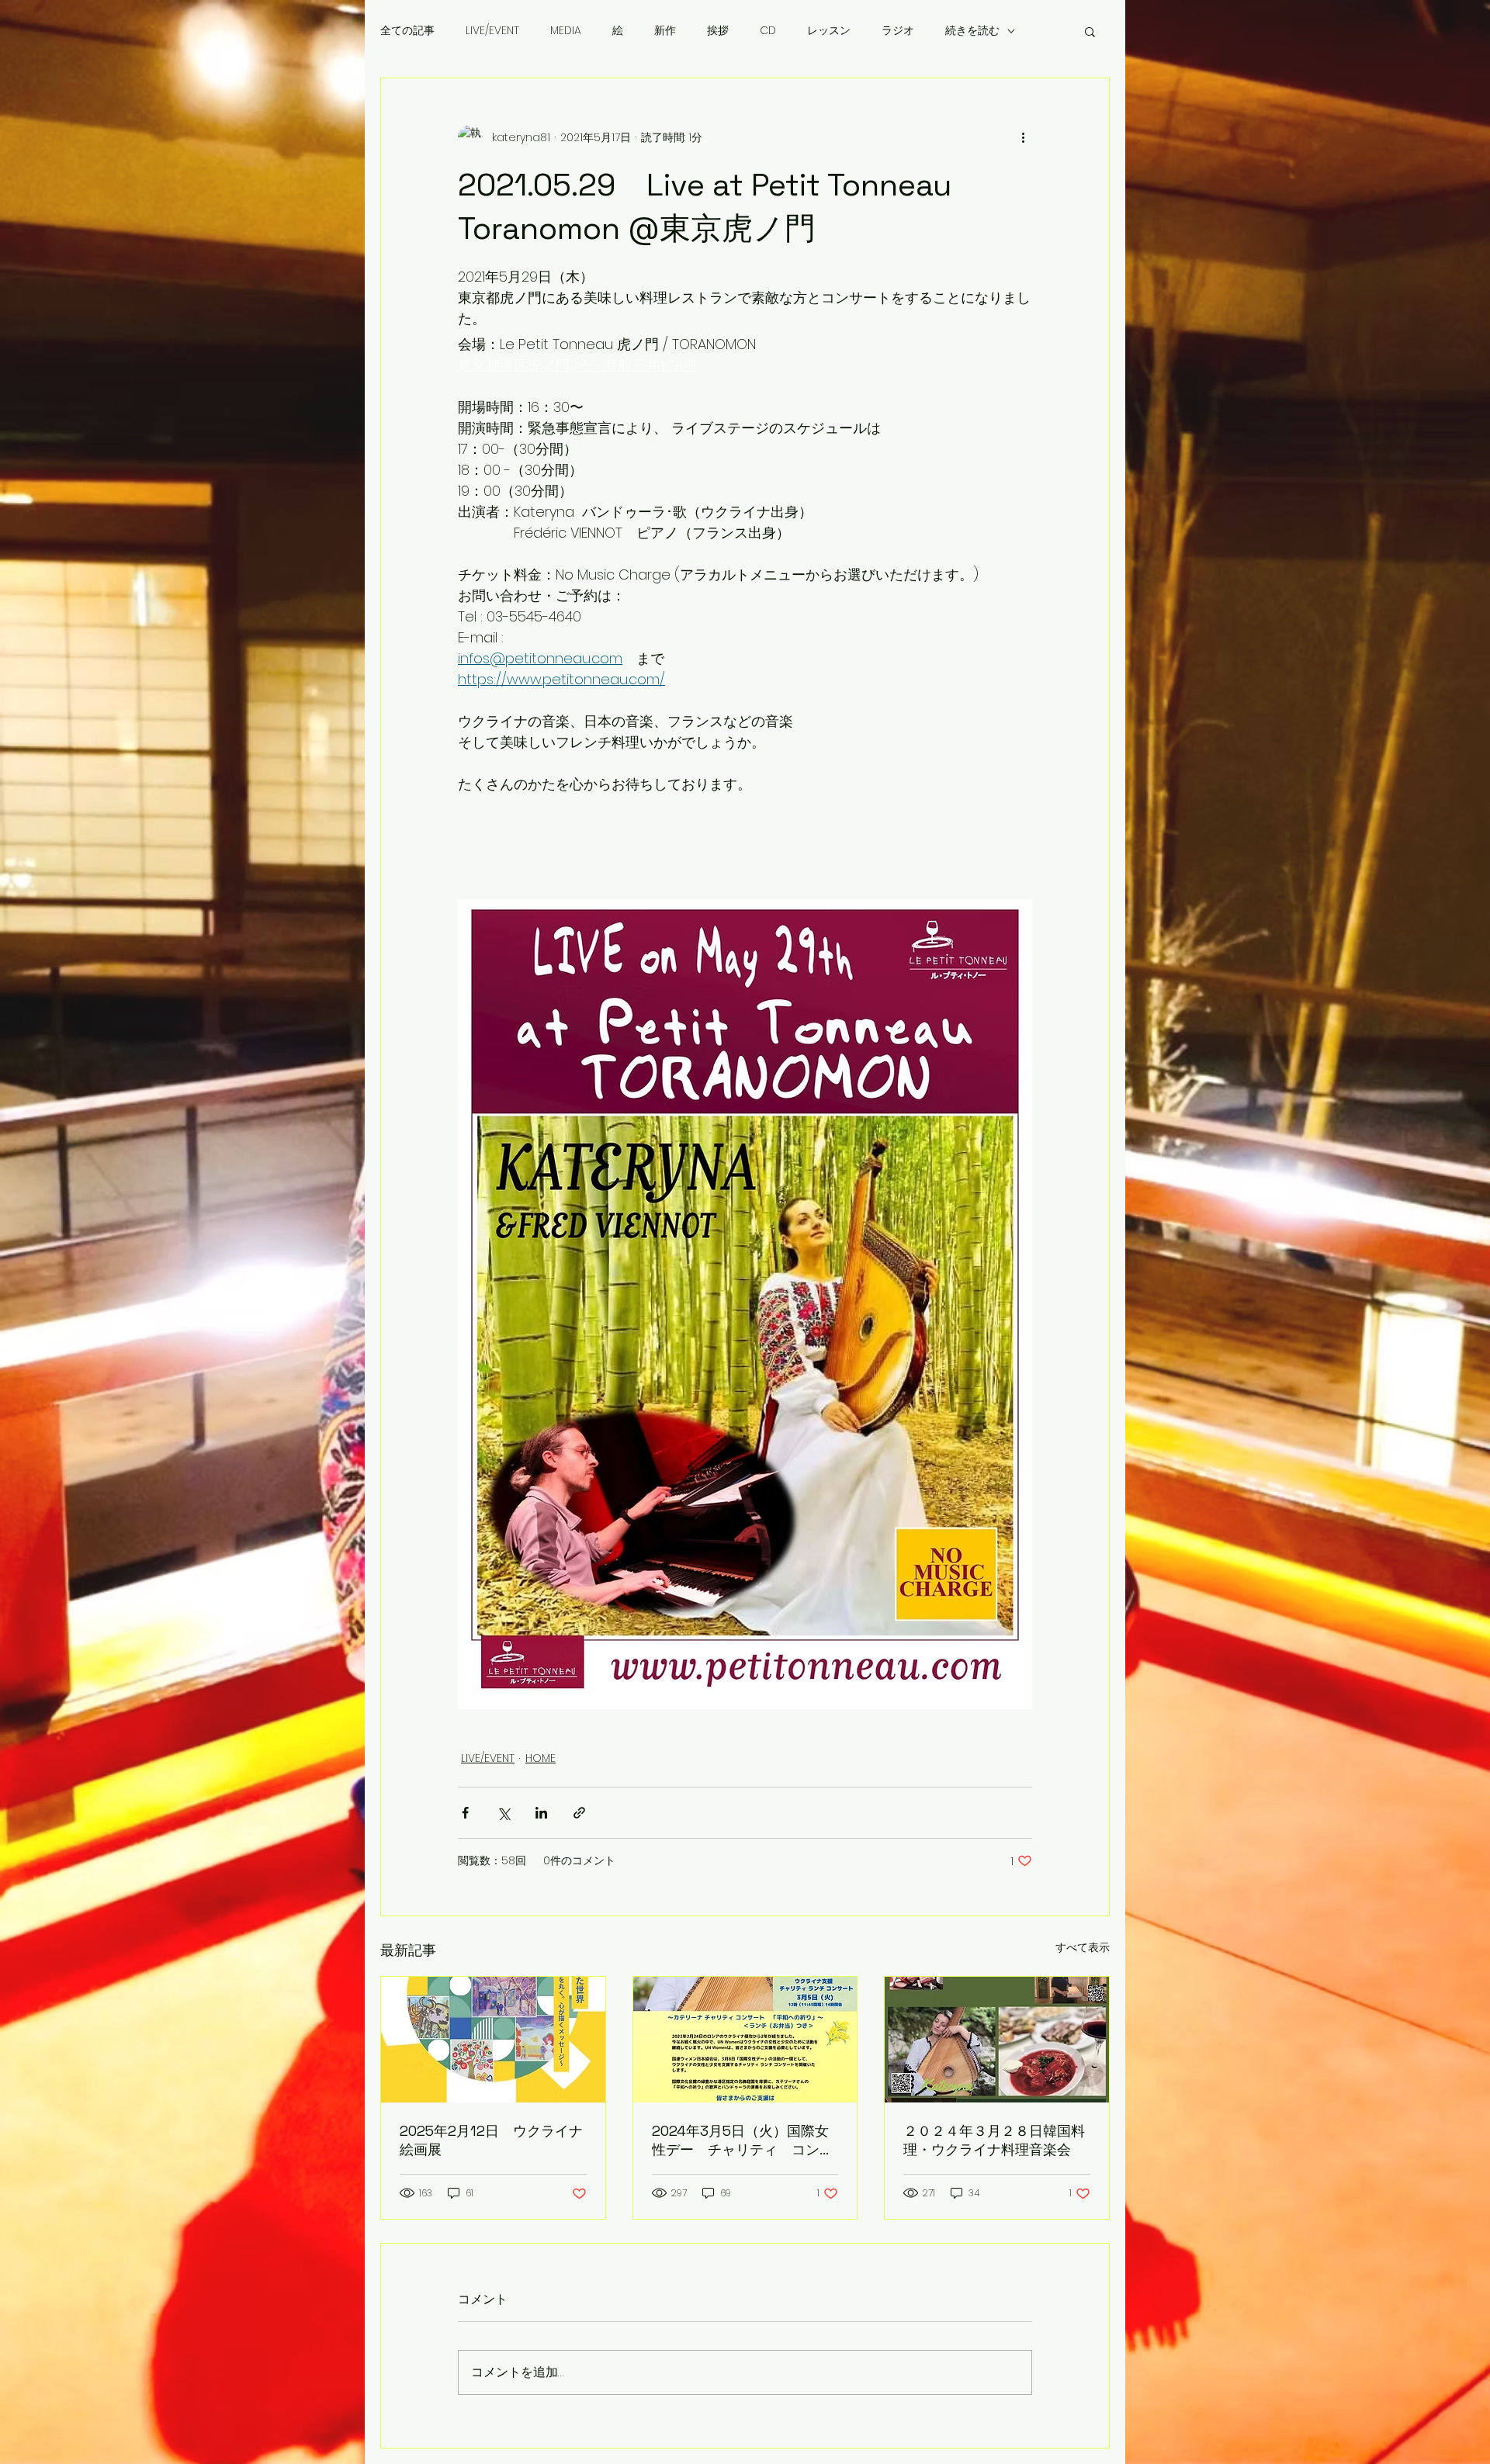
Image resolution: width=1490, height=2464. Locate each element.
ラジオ (898, 31)
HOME (541, 1758)
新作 (665, 31)
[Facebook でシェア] (465, 1813)
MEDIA (566, 31)
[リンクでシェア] (579, 1813)
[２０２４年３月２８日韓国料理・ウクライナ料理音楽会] (997, 2040)
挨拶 (718, 31)
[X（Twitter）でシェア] (503, 1813)
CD (768, 31)
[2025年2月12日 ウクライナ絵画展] (493, 2040)
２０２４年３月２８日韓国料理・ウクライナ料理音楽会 (994, 2140)
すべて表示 (1083, 1947)
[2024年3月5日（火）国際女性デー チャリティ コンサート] (745, 2040)
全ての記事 (407, 31)
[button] (1090, 31)
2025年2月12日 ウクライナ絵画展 (491, 2140)
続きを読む (972, 31)
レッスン (829, 31)
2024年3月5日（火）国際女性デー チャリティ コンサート (743, 2140)
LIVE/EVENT (492, 31)
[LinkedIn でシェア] (541, 1813)
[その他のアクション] (1023, 137)
